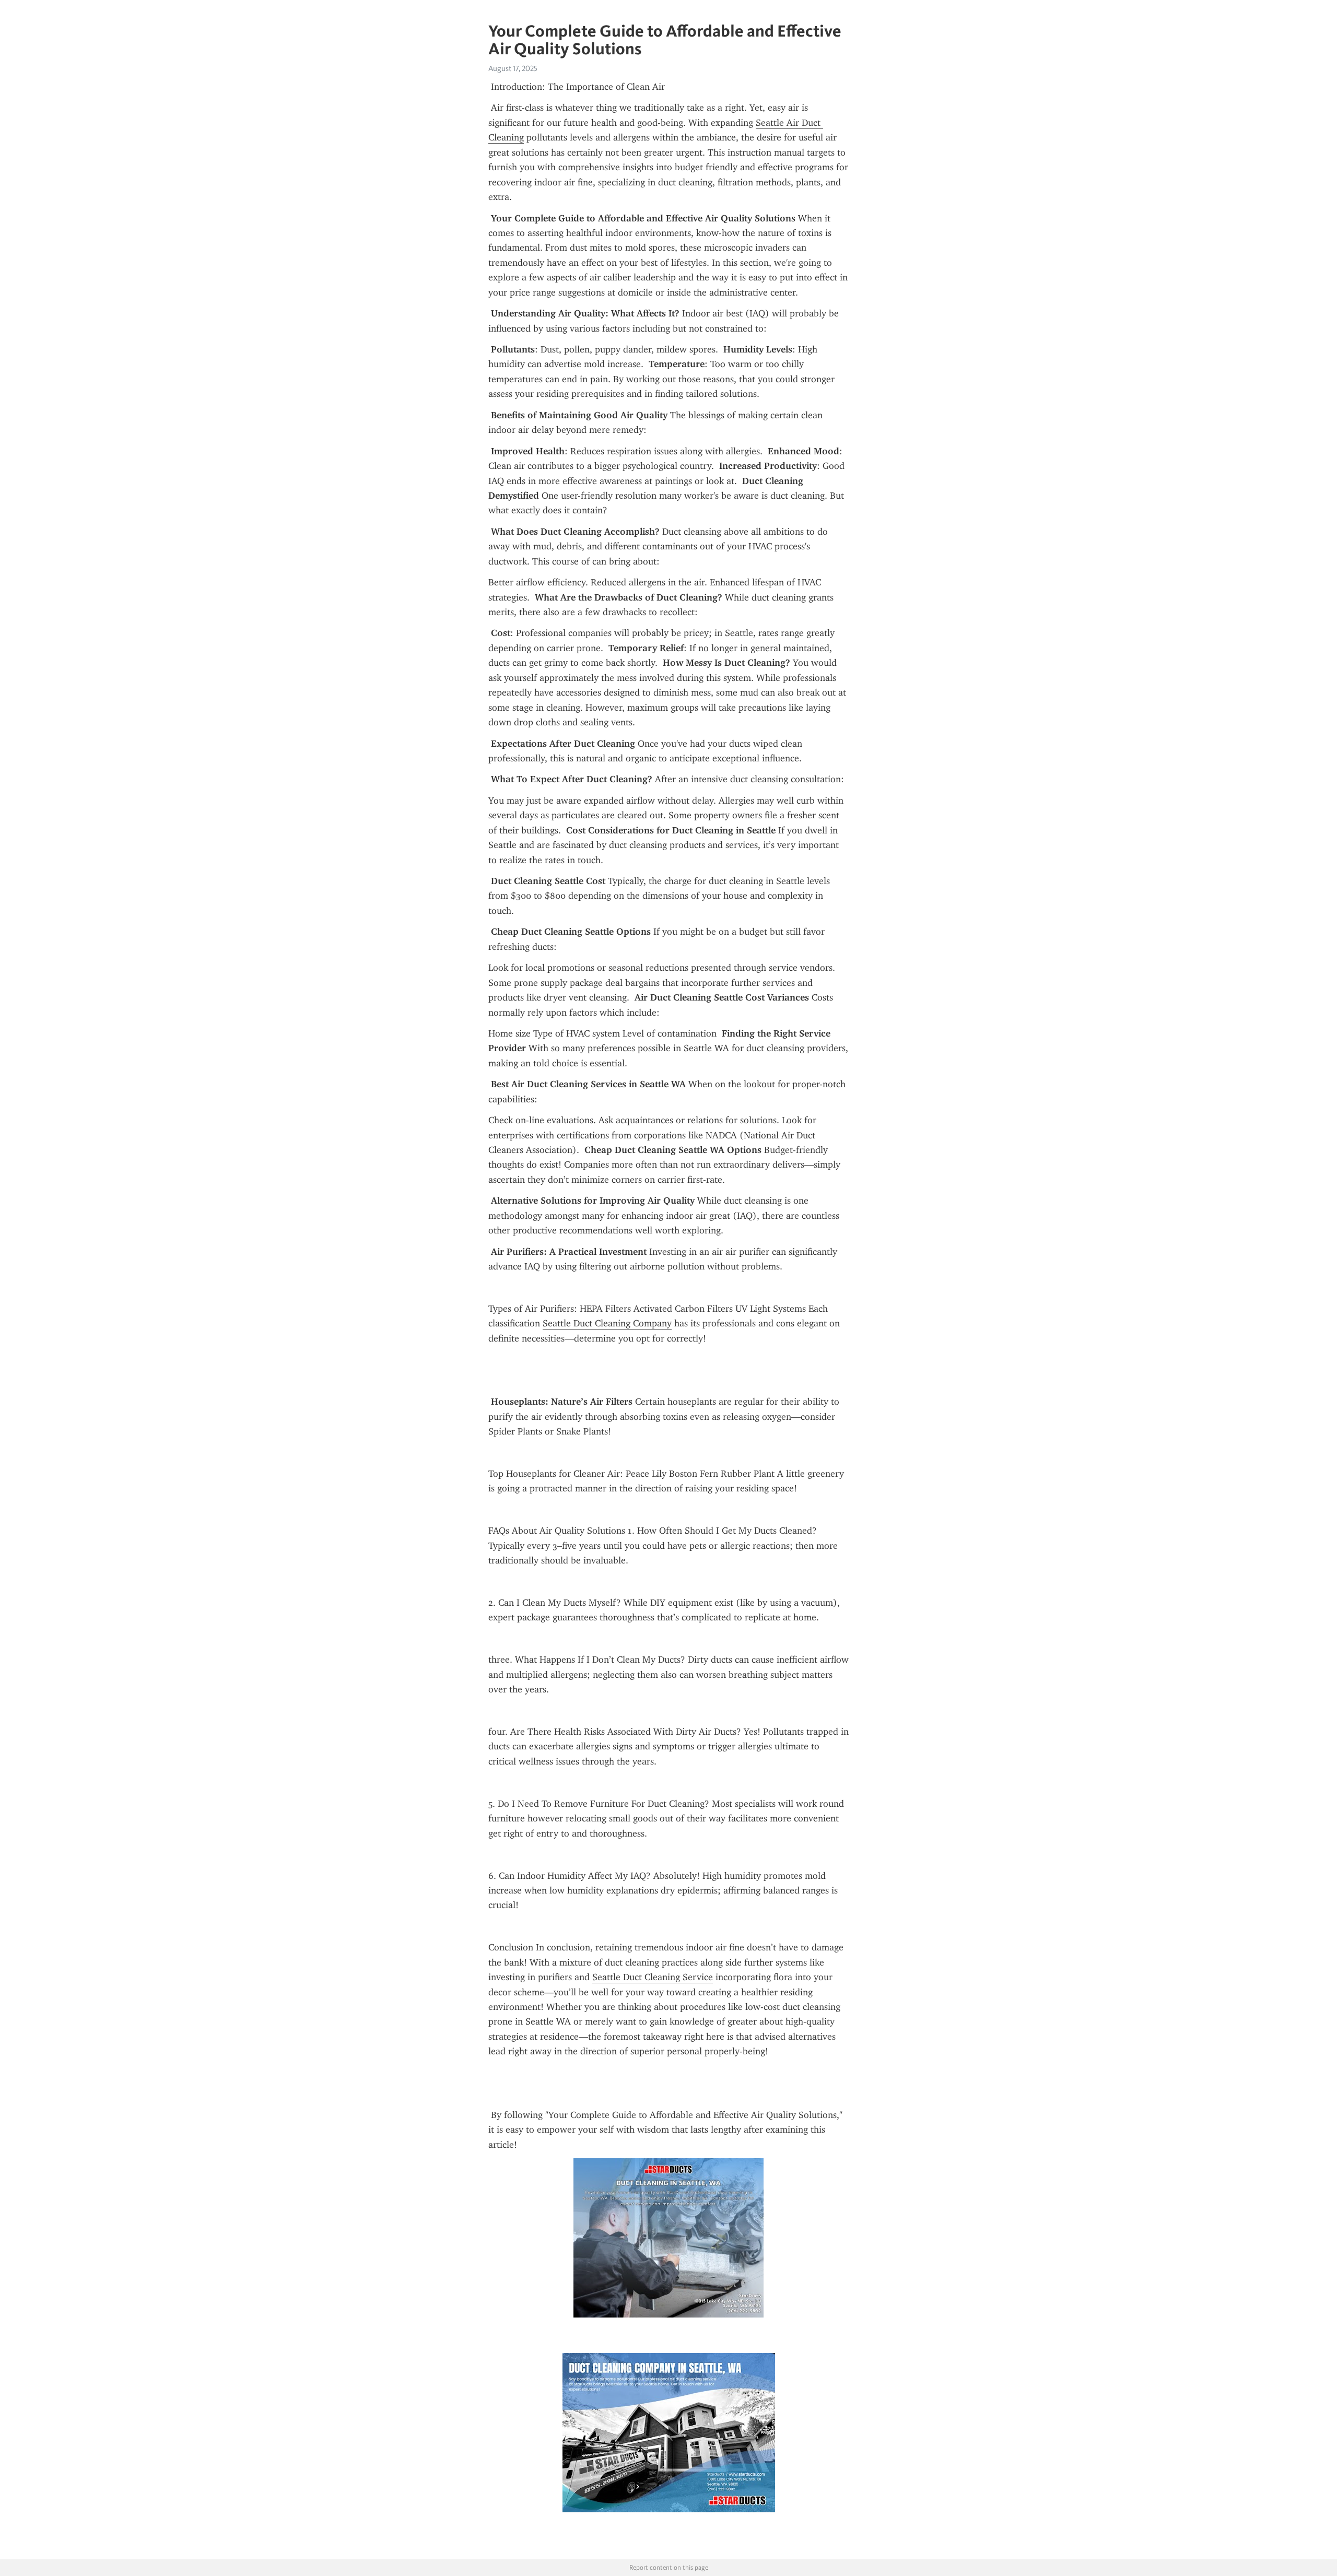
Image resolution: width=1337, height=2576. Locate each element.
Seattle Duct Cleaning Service (653, 1977)
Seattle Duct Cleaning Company (607, 1323)
